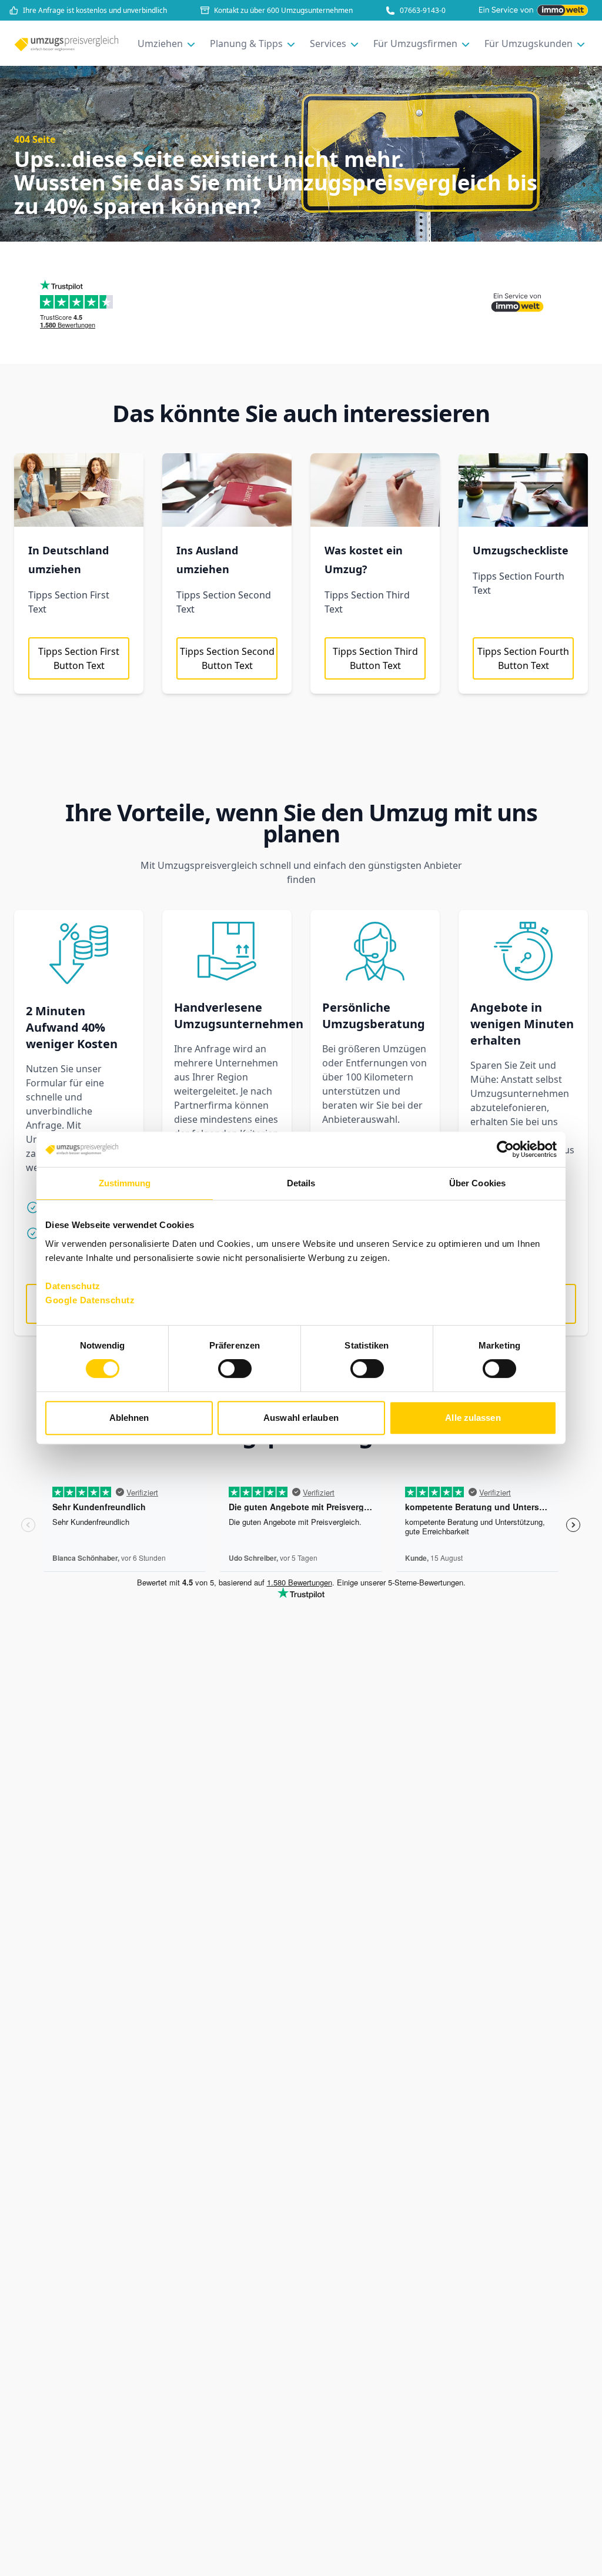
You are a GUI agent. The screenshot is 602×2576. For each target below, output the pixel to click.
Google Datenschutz (90, 1300)
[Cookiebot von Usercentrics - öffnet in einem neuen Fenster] (505, 1149)
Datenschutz (73, 1286)
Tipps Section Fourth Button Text (523, 658)
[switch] (235, 1369)
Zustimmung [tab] (125, 1183)
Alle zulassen (473, 1418)
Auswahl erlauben (301, 1418)
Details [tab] (301, 1183)
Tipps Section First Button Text (79, 658)
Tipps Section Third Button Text (375, 658)
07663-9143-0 (423, 11)
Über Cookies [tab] (477, 1183)
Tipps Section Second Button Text (227, 658)
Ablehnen (129, 1418)
